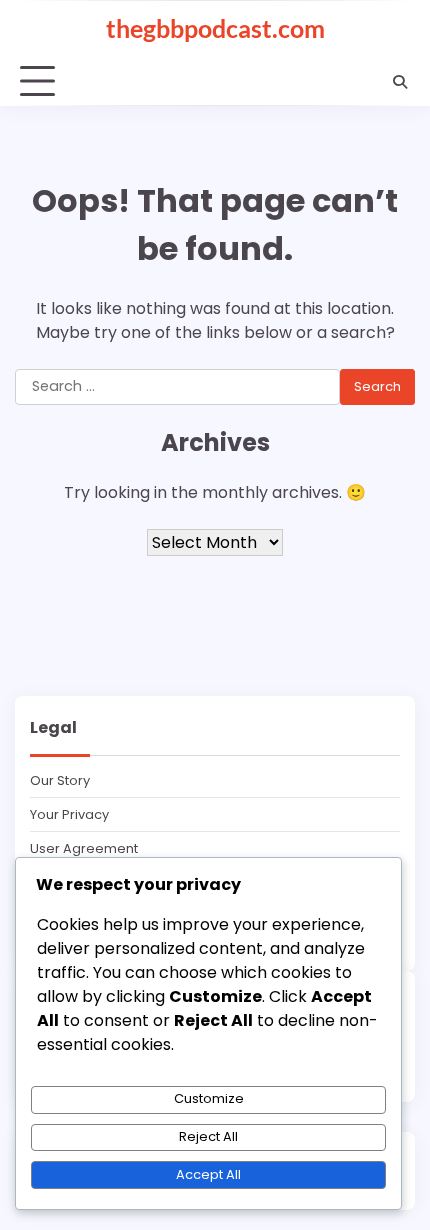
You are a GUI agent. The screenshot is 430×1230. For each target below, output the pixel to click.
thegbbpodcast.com (215, 28)
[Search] (400, 82)
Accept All (208, 1174)
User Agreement (84, 848)
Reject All (208, 1136)
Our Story (60, 780)
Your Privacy (69, 814)
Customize (209, 1098)
